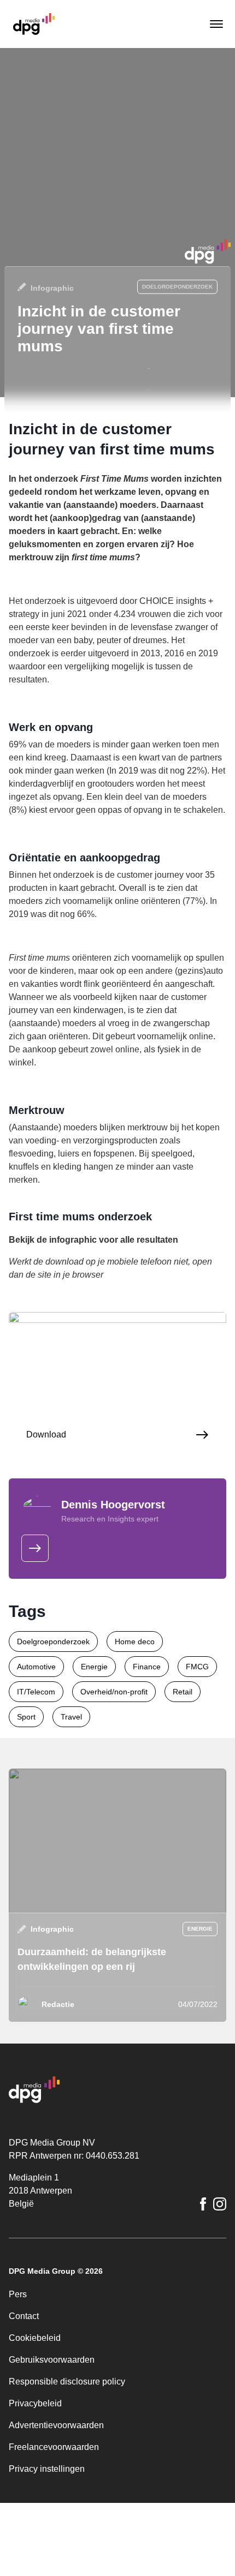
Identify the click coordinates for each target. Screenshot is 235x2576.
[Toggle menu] (215, 24)
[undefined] (35, 1548)
